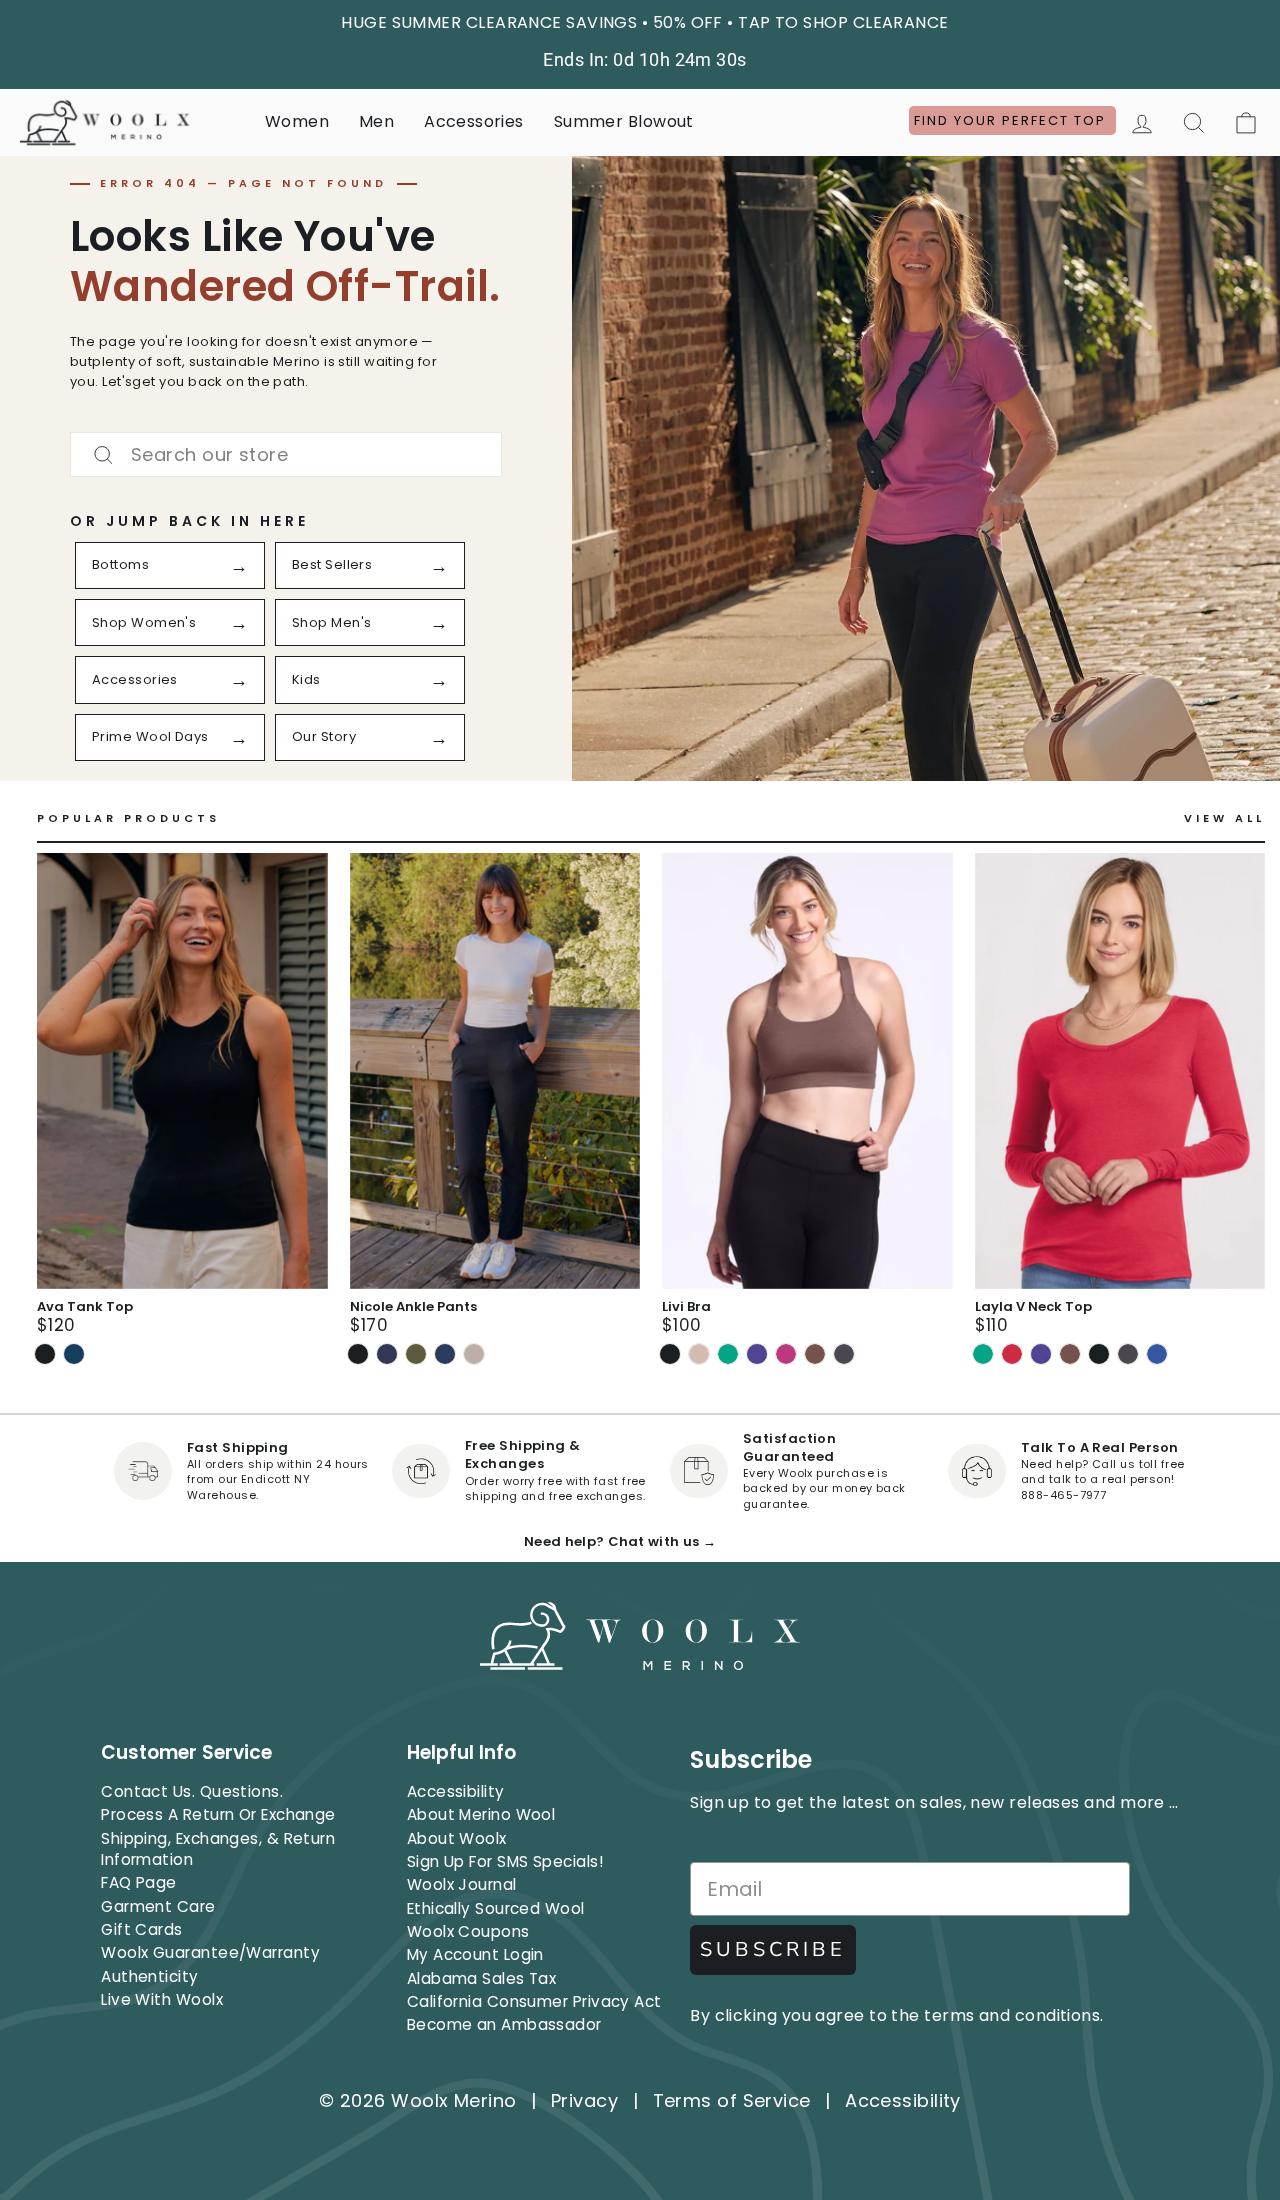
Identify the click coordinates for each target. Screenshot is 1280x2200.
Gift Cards (142, 1929)
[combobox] (286, 454)
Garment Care (158, 1906)
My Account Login (475, 1954)
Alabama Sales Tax (482, 1978)
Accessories (473, 121)
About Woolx (457, 1838)
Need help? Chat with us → (620, 1541)
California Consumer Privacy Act (534, 2001)
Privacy (584, 2100)
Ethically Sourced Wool (496, 1908)
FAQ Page (139, 1882)
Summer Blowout (624, 121)
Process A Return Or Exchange (218, 1814)
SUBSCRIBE (773, 1949)
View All (1224, 818)
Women (297, 121)
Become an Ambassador (504, 2024)
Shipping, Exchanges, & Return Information (218, 1849)
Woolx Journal (462, 1884)
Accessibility (456, 1791)
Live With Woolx (162, 1999)
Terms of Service (732, 2100)
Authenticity (149, 1976)
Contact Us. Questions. (192, 1791)
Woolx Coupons (468, 1931)
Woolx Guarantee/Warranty (210, 1952)
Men (376, 121)
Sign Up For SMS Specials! (505, 1861)
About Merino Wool (481, 1814)
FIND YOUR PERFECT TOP (1012, 120)
